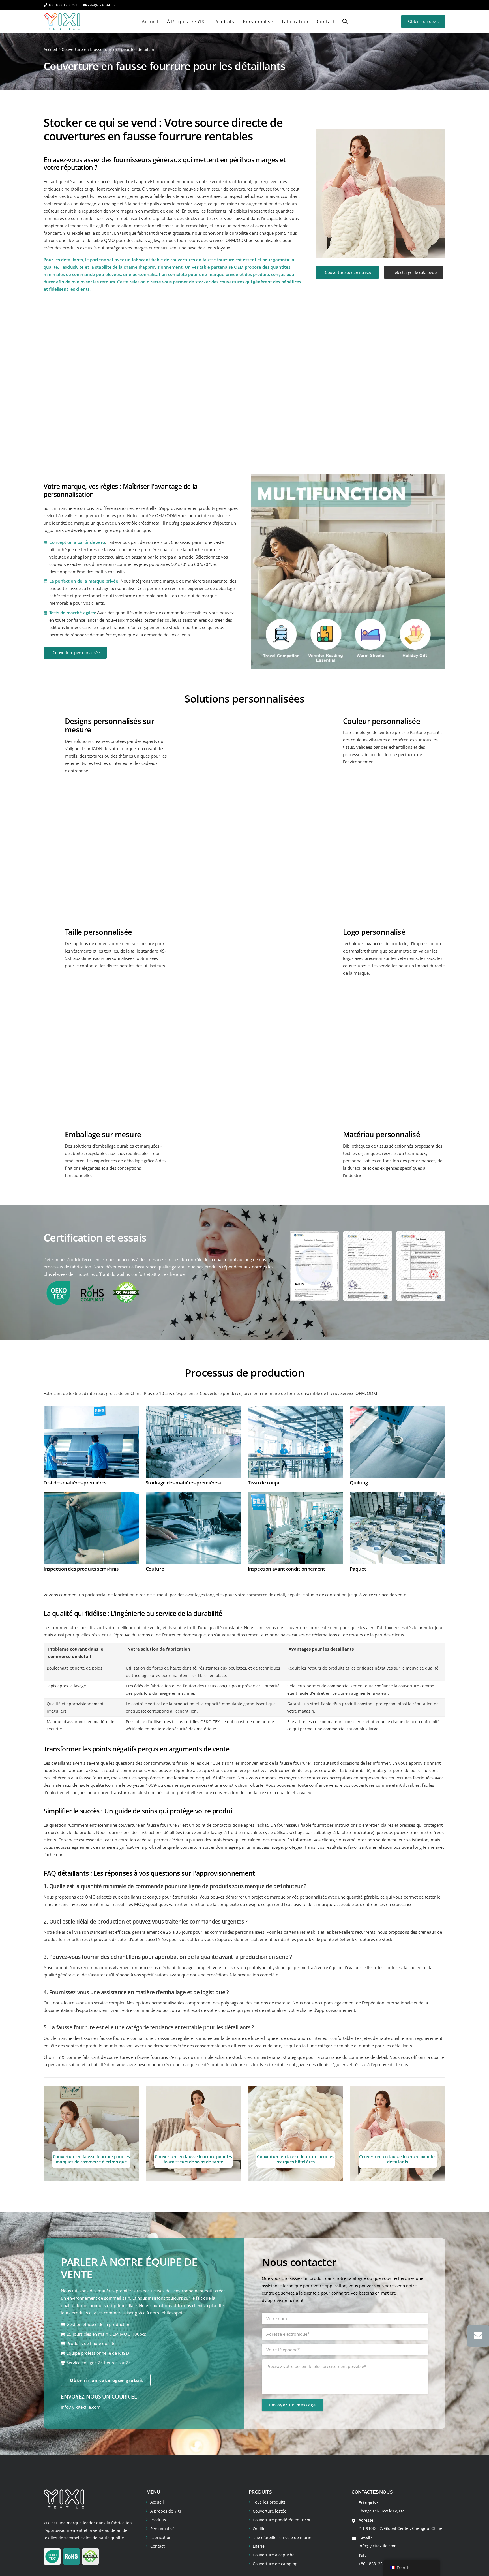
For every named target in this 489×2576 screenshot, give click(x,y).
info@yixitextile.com (81, 2407)
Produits (158, 2520)
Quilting (359, 1483)
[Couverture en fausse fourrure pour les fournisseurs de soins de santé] (194, 2134)
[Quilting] (398, 1410)
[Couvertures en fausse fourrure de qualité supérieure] (193, 379)
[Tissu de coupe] (296, 1410)
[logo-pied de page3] (64, 2499)
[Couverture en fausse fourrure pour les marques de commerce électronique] (91, 2134)
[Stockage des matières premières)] (194, 1410)
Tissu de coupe (264, 1483)
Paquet (358, 1569)
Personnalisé (162, 2529)
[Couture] (194, 1496)
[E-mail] (478, 2336)
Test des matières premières (75, 1483)
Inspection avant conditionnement (287, 1569)
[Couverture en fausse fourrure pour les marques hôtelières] (296, 2134)
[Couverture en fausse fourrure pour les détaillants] (398, 2134)
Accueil (157, 2502)
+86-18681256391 (375, 2564)
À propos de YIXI (166, 2511)
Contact (157, 2546)
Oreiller (260, 2529)
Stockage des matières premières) (183, 1483)
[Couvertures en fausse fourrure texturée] (91, 379)
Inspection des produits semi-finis (81, 1569)
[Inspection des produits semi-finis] (91, 1496)
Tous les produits (269, 2502)
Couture (155, 1569)
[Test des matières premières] (91, 1410)
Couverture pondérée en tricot (282, 2520)
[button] (345, 21)
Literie (259, 2546)
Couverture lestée (270, 2511)
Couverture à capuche (274, 2555)
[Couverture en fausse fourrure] (296, 379)
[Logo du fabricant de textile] (62, 22)
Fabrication (161, 2537)
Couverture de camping (275, 2564)
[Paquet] (398, 1496)
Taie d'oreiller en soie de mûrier (283, 2537)
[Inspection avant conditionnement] (296, 1496)
